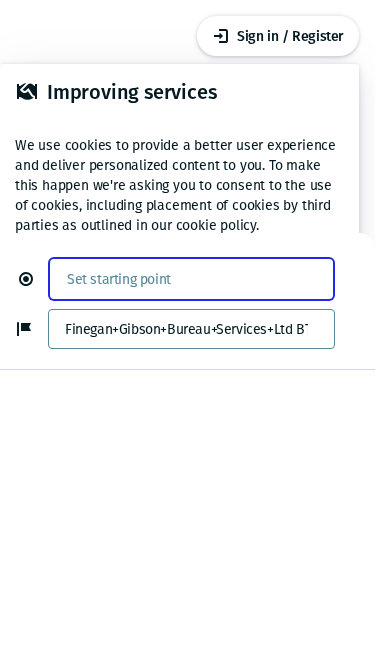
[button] (34, 279)
